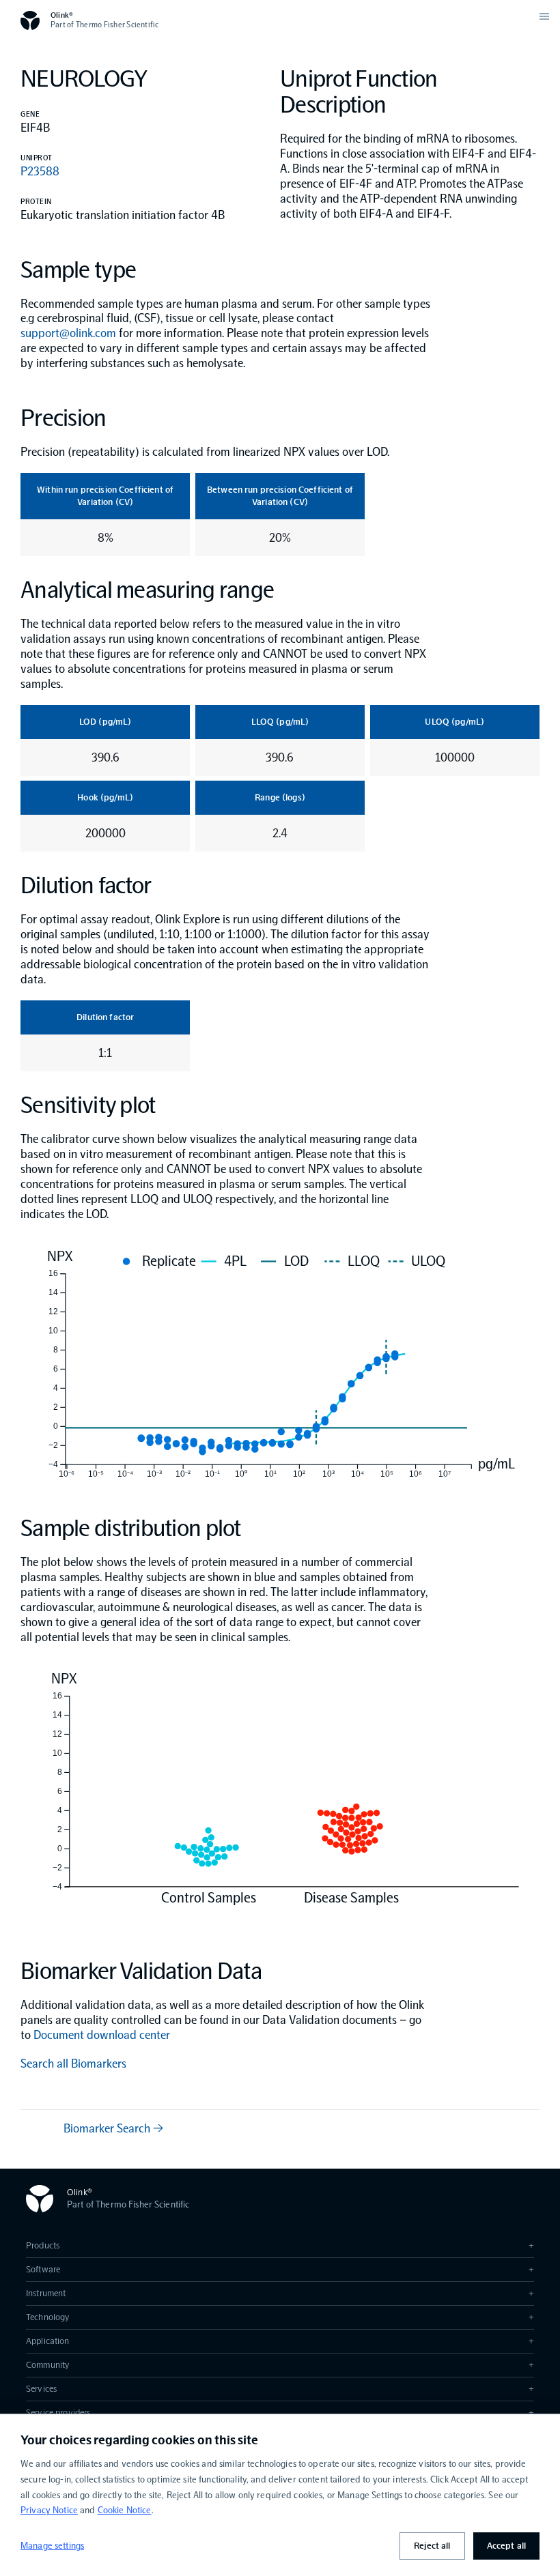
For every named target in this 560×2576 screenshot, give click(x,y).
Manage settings (52, 2546)
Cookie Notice (125, 2510)
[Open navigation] (544, 16)
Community (280, 2365)
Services (280, 2389)
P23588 (40, 171)
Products (280, 2245)
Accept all (506, 2546)
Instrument (280, 2293)
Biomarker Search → (113, 2128)
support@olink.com (68, 333)
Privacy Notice (49, 2510)
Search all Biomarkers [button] (73, 2064)
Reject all (432, 2546)
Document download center (102, 2035)
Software (280, 2269)
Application (280, 2341)
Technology (280, 2317)
